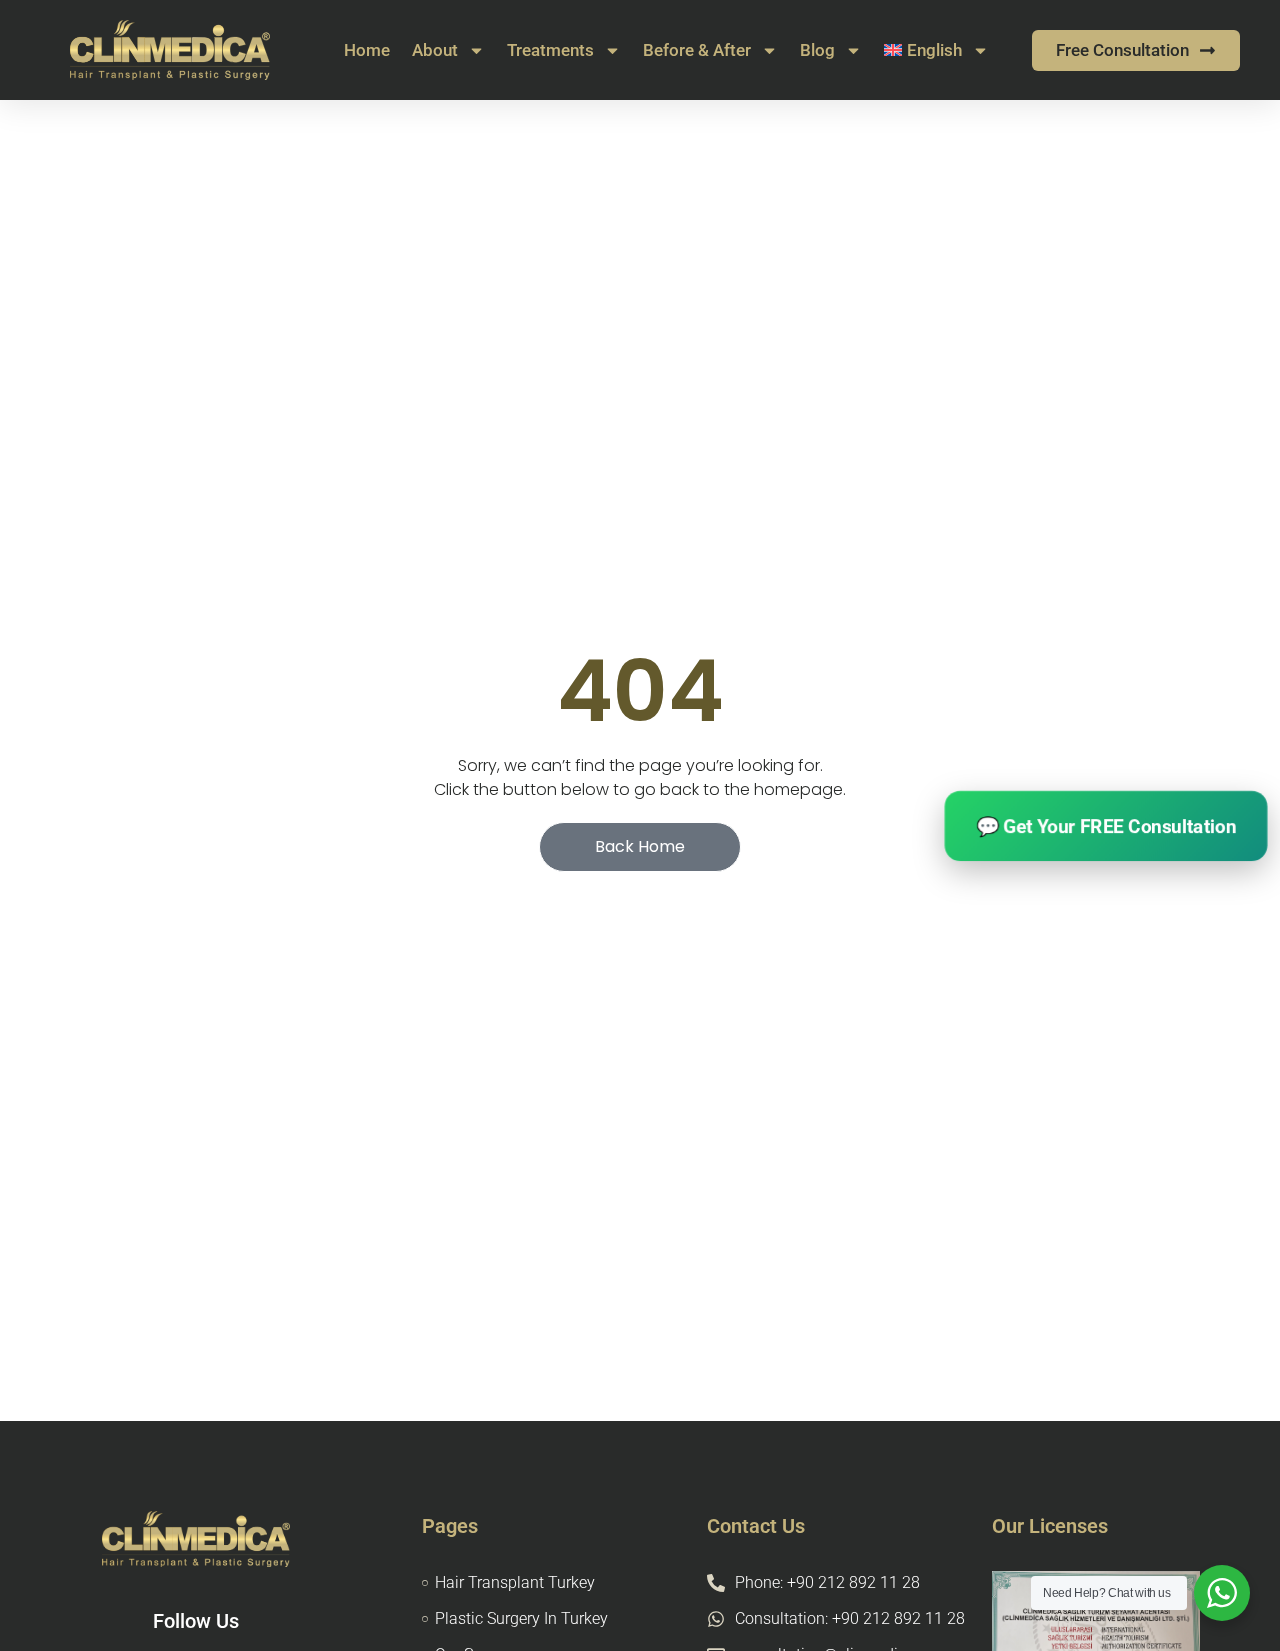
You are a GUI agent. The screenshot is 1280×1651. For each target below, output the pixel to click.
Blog (817, 50)
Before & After (697, 50)
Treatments (550, 50)
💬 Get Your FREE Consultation (1106, 825)
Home (367, 50)
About (435, 50)
